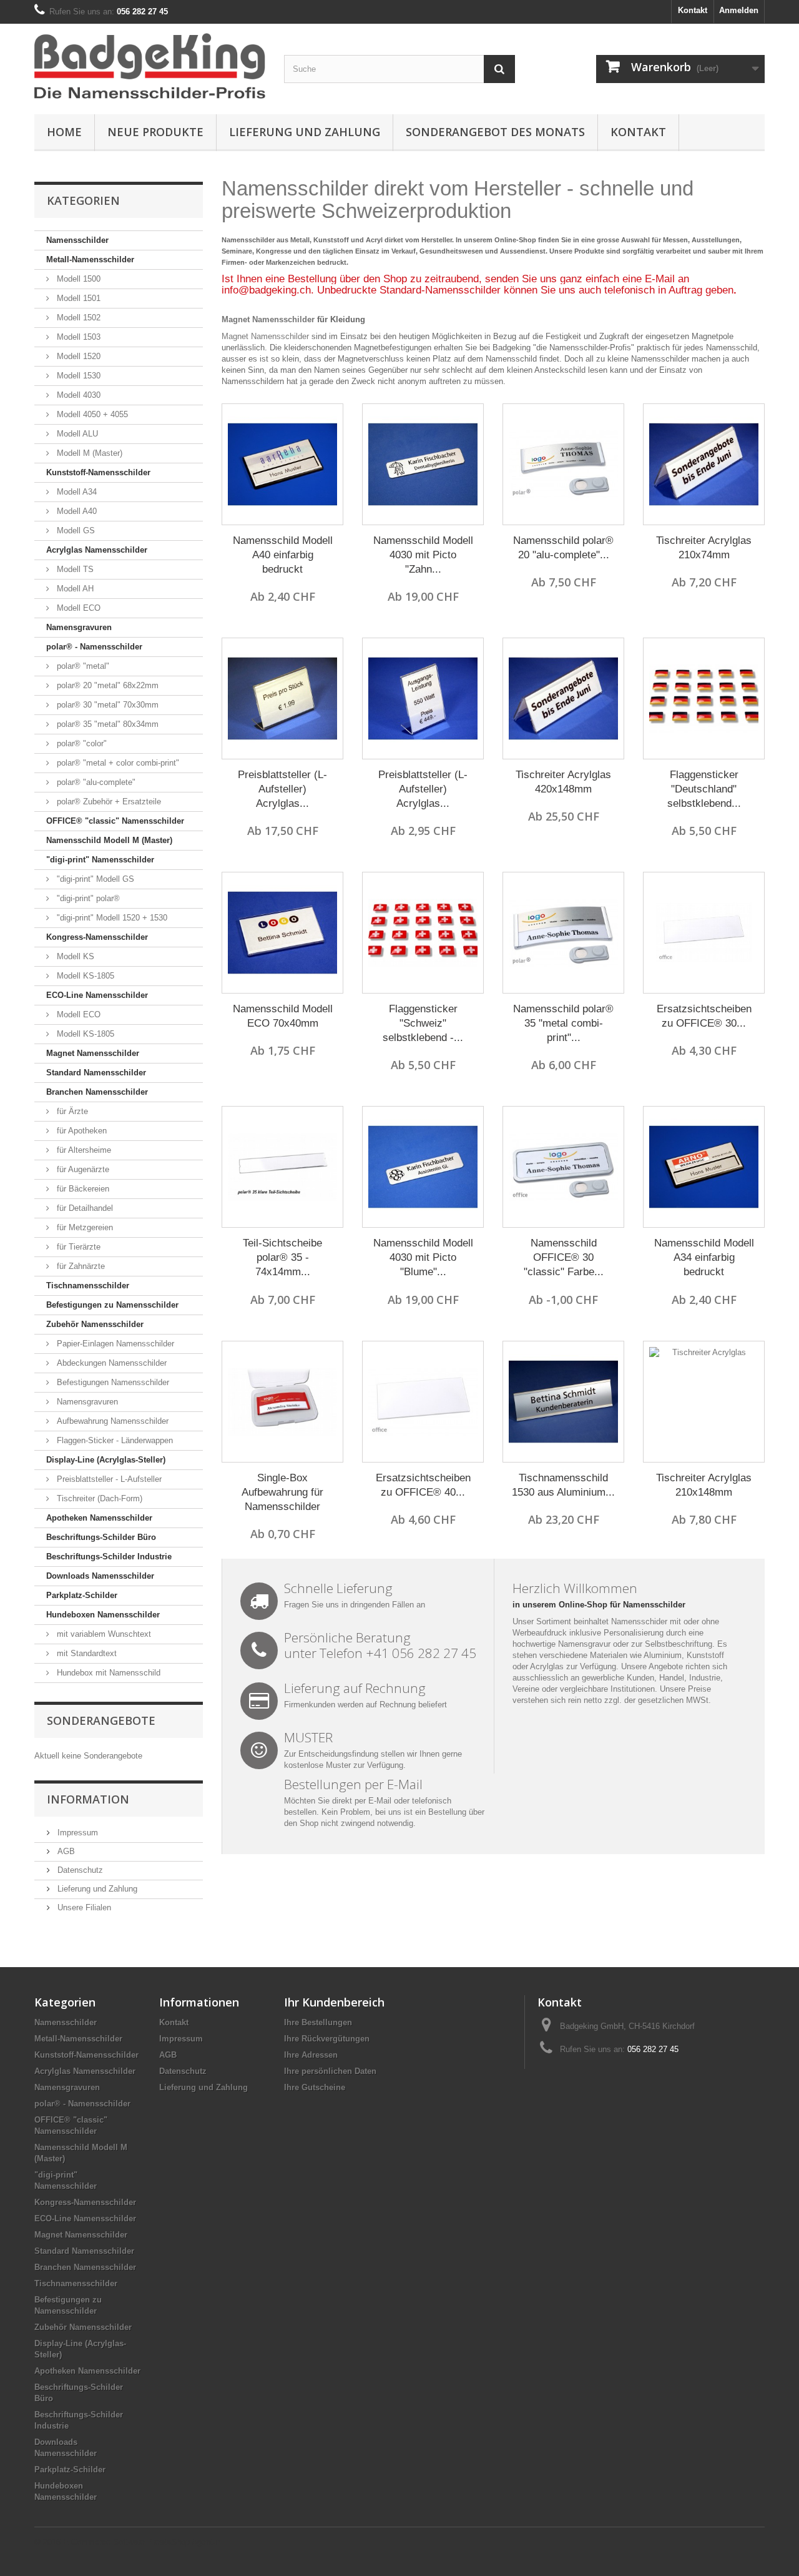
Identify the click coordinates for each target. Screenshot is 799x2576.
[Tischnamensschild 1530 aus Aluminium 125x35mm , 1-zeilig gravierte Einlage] (563, 1402)
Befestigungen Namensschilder (112, 1382)
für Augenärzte (82, 1169)
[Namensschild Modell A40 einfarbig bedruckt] (282, 464)
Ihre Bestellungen (318, 2022)
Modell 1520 (77, 356)
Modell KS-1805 (84, 976)
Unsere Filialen (83, 1907)
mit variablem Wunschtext (103, 1634)
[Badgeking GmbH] (150, 66)
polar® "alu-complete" (95, 782)
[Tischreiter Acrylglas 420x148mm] (563, 698)
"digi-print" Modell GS (94, 879)
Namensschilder (77, 240)
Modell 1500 (77, 279)
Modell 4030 (77, 395)
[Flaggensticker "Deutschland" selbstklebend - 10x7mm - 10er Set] (704, 698)
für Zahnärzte (80, 1266)
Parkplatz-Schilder (82, 1595)
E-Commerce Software (104, 2542)
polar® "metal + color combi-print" (117, 763)
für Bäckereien (82, 1189)
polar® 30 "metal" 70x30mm (106, 705)
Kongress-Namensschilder (97, 937)
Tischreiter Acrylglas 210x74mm (704, 548)
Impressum (76, 1833)
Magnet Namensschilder (93, 1053)
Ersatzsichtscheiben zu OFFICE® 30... (704, 1016)
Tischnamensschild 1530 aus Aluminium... (563, 1485)
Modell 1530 (77, 376)
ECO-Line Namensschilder (97, 995)
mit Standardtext (86, 1653)
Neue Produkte (155, 132)
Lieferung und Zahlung (305, 132)
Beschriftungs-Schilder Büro (101, 1537)
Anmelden (739, 10)
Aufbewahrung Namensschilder (111, 1421)
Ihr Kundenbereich (334, 2002)
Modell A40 (76, 511)
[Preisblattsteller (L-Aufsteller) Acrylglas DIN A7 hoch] (423, 698)
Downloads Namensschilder (100, 1576)
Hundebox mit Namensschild (107, 1673)
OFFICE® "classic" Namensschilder (115, 821)
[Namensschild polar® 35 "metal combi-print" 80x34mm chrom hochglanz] (563, 933)
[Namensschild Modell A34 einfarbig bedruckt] (704, 1167)
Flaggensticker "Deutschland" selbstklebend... (704, 789)
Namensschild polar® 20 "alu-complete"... (563, 548)
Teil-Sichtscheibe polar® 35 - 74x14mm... (282, 1257)
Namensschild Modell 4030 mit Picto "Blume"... (423, 1257)
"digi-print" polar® (87, 898)
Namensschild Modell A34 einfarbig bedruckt (704, 1257)
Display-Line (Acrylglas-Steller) (106, 1460)
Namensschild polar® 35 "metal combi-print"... (563, 1023)
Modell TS (74, 569)
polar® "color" (81, 743)
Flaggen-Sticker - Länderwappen (114, 1440)
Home (64, 132)
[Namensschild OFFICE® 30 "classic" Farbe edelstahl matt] (563, 1167)
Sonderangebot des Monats (495, 132)
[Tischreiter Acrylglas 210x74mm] (704, 464)
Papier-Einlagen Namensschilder (114, 1344)
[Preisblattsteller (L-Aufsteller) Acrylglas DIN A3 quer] (282, 698)
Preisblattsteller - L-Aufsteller (108, 1479)
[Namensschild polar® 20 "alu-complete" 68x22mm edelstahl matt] (563, 464)
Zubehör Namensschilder (95, 1324)
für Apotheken (81, 1131)
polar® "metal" (82, 666)
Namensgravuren (79, 627)
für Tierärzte (77, 1247)
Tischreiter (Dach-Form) (98, 1498)
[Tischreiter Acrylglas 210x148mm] (704, 1402)
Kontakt (693, 10)
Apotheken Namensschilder (99, 1518)
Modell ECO (77, 608)
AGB (65, 1851)
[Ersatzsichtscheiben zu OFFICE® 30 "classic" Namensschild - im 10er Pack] (704, 933)
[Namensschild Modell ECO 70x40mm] (282, 933)
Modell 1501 (77, 298)
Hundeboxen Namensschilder (103, 1615)
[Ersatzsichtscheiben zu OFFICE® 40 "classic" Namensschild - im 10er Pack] (423, 1402)
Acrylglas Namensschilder (97, 550)
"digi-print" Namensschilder (100, 860)
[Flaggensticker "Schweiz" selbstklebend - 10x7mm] (423, 933)
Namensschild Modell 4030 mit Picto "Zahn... (423, 555)
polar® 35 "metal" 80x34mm (106, 724)
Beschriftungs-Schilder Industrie (109, 1557)
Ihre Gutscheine (315, 2087)
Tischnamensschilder (88, 1286)
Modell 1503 (77, 337)
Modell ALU (76, 434)
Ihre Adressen (311, 2055)
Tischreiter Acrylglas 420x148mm (563, 782)
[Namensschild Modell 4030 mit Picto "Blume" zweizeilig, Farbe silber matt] (423, 1167)
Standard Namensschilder (96, 1073)
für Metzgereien (84, 1227)
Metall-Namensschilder (90, 259)
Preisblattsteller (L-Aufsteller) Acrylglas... (282, 789)
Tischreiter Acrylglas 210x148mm (704, 1485)
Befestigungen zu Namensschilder (112, 1305)
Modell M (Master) (88, 453)
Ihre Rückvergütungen (327, 2039)
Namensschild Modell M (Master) (109, 840)
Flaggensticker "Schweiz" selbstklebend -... (423, 1023)
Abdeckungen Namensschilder (110, 1363)
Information (88, 1799)
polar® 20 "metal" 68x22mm (106, 685)
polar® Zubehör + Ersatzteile (108, 802)
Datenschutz (79, 1870)
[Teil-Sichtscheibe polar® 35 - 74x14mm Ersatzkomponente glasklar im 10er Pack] (282, 1167)
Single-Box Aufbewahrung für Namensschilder (282, 1492)
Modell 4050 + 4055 (91, 414)
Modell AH (74, 589)
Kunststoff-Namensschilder (98, 472)
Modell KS (74, 956)
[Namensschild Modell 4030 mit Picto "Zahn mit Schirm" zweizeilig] (423, 464)
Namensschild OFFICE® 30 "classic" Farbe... (564, 1257)
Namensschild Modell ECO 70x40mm (283, 1016)
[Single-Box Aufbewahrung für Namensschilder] (282, 1402)
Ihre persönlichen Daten (330, 2071)
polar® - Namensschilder (94, 647)
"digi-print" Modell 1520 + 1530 (111, 918)
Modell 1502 (77, 318)
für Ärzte (71, 1111)
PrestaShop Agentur (184, 2542)
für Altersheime (83, 1150)
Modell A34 (76, 492)
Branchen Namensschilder (97, 1092)
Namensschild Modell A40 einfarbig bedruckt (283, 555)
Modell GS (75, 530)
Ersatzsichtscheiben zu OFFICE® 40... (423, 1485)
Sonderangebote (101, 1720)
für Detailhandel (84, 1208)
